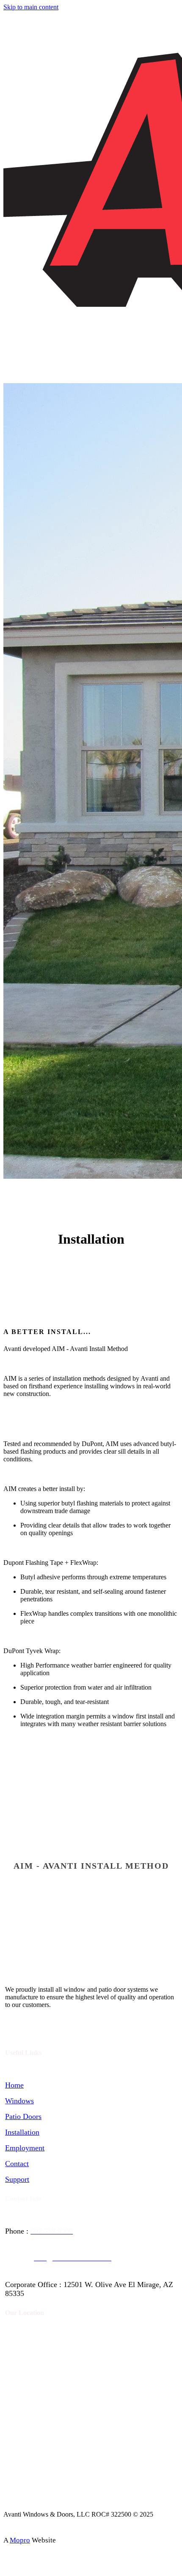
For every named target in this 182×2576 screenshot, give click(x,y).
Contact (17, 2164)
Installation (22, 2132)
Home (14, 2085)
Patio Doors (23, 2116)
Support (17, 2179)
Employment (25, 2148)
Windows (19, 2101)
